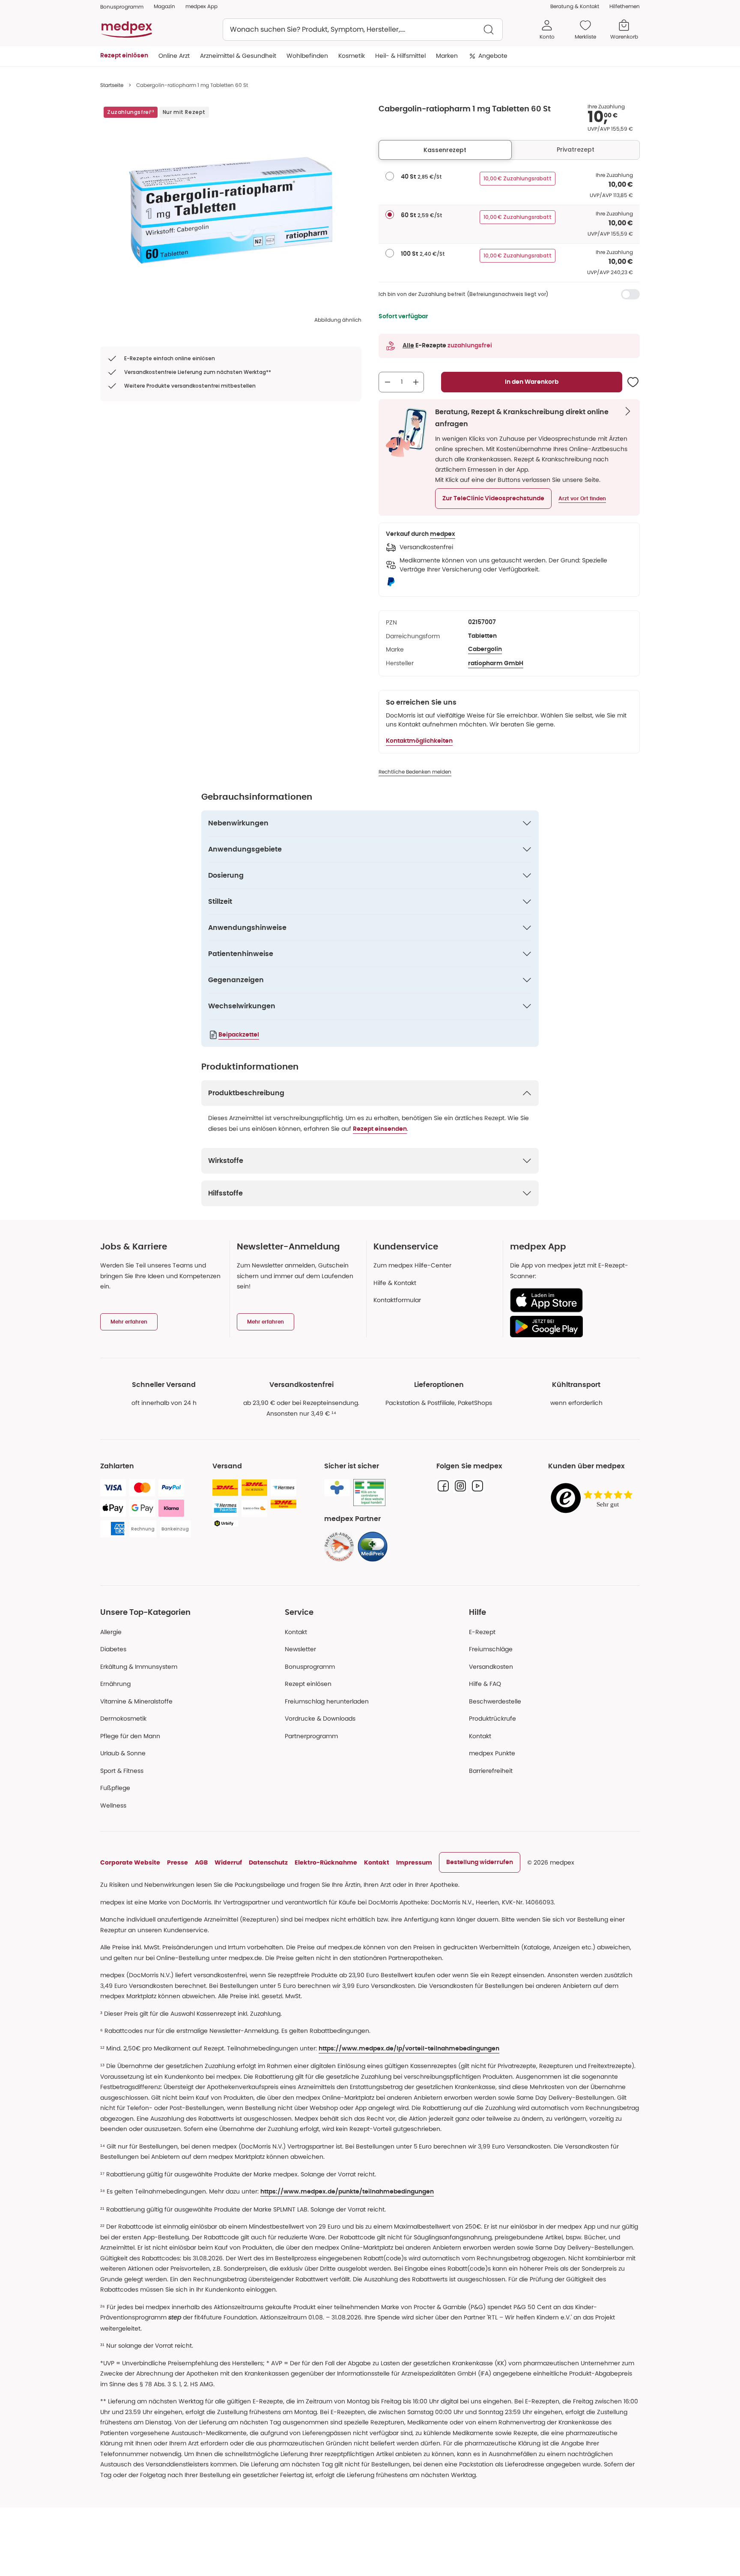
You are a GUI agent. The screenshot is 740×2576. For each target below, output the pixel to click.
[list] (231, 210)
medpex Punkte (492, 1753)
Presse (178, 1862)
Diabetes (113, 1649)
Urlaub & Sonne (123, 1753)
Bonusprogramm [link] (122, 7)
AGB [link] (201, 1862)
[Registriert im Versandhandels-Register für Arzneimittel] (369, 1493)
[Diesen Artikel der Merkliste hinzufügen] (633, 382)
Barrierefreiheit (491, 1771)
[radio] (390, 176)
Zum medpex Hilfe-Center (412, 1265)
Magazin (164, 6)
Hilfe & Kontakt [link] (395, 1283)
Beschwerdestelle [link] (495, 1701)
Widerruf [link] (228, 1862)
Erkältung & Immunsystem (139, 1667)
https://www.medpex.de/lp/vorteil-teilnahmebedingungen (409, 2049)
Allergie (111, 1632)
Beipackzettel (239, 1035)
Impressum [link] (414, 1862)
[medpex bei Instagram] (460, 1486)
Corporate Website (130, 1862)
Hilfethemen (625, 6)
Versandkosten (491, 1667)
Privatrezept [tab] (576, 149)
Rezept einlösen (308, 1684)
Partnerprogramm (311, 1736)
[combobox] (363, 30)
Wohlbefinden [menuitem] (307, 56)
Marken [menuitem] (447, 56)
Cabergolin (485, 649)
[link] (339, 1547)
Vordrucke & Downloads (320, 1718)
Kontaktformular (397, 1300)
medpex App (201, 6)
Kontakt (296, 1632)
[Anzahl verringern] (388, 382)
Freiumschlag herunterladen (327, 1701)
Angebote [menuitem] (493, 56)
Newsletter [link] (300, 1649)
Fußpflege (115, 1788)
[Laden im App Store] (571, 1300)
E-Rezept (482, 1632)
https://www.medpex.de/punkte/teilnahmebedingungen (347, 2192)
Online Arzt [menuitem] (174, 56)
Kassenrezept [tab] (445, 150)
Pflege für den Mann (130, 1736)
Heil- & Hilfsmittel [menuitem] (400, 56)
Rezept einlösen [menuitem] (124, 56)
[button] (493, 499)
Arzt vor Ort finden (582, 499)
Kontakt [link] (480, 1736)
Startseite (112, 85)
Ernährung (115, 1684)
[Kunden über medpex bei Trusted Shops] (594, 1499)
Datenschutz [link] (268, 1862)
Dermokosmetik (123, 1718)
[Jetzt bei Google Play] (571, 1327)
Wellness (113, 1805)
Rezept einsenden (380, 1129)
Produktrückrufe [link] (492, 1718)
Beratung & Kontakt (575, 6)
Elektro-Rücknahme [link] (326, 1862)
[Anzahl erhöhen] (416, 382)
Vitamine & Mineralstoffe (136, 1701)
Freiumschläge (491, 1649)
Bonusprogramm (310, 1667)
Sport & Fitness (122, 1771)
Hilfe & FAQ (485, 1684)
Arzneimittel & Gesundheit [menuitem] (238, 56)
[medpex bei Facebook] (443, 1486)
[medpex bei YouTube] (477, 1486)
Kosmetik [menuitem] (352, 56)
